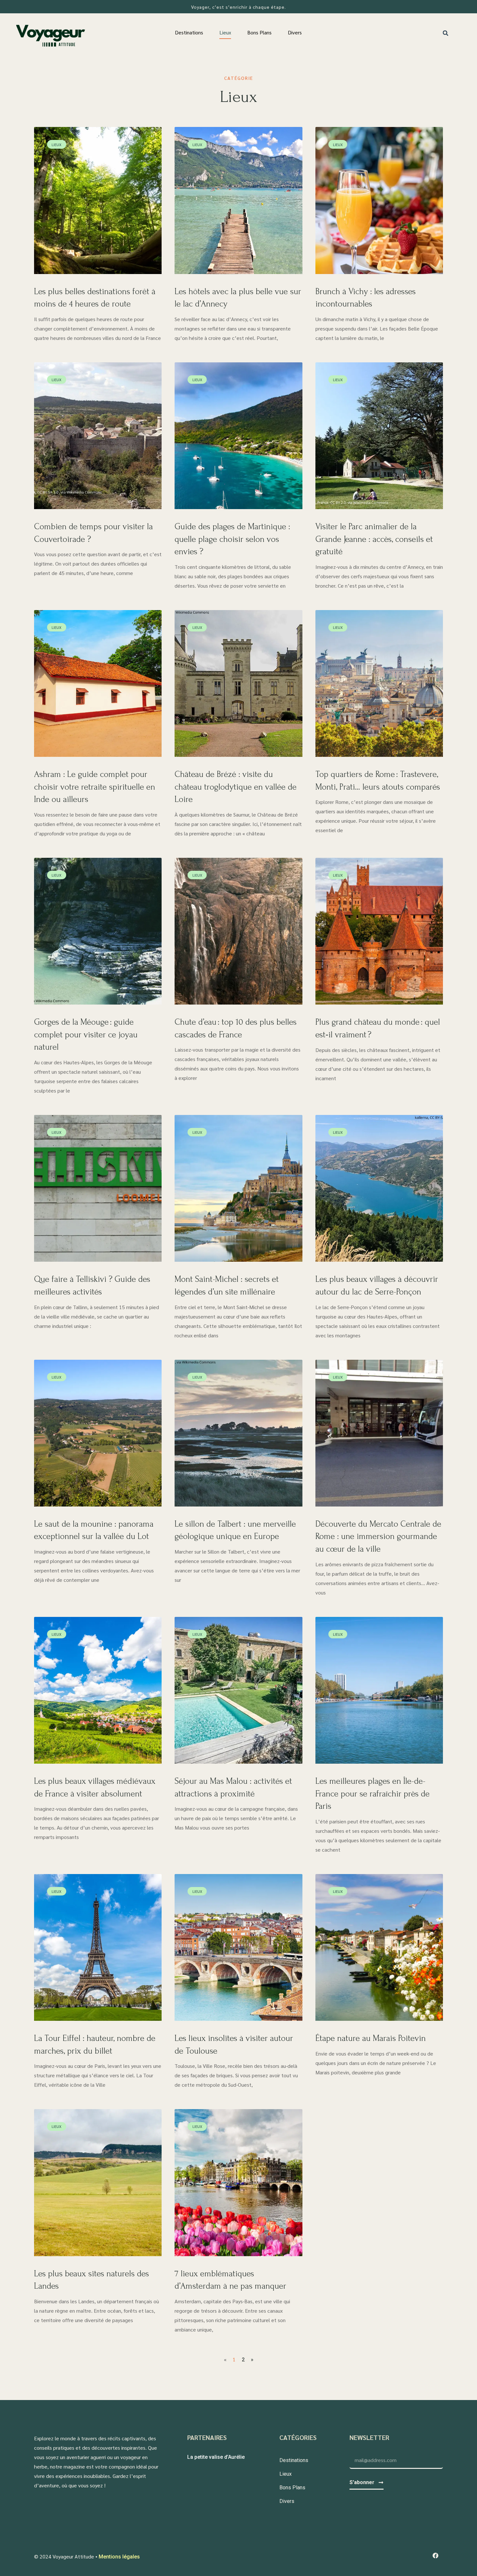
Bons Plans (259, 32)
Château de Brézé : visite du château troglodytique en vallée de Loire (236, 787)
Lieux (225, 32)
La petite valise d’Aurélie (216, 2457)
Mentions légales (119, 2557)
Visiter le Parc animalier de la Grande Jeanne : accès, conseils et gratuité (374, 539)
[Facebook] (435, 2556)
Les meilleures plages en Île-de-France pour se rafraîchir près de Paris (373, 1794)
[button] (446, 33)
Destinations (189, 32)
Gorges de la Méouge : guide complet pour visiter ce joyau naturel (86, 1035)
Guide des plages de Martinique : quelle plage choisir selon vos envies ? (232, 539)
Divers (295, 32)
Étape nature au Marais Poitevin (371, 2038)
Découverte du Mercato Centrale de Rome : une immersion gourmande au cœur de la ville (378, 1537)
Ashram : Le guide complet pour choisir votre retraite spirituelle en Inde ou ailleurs (95, 787)
